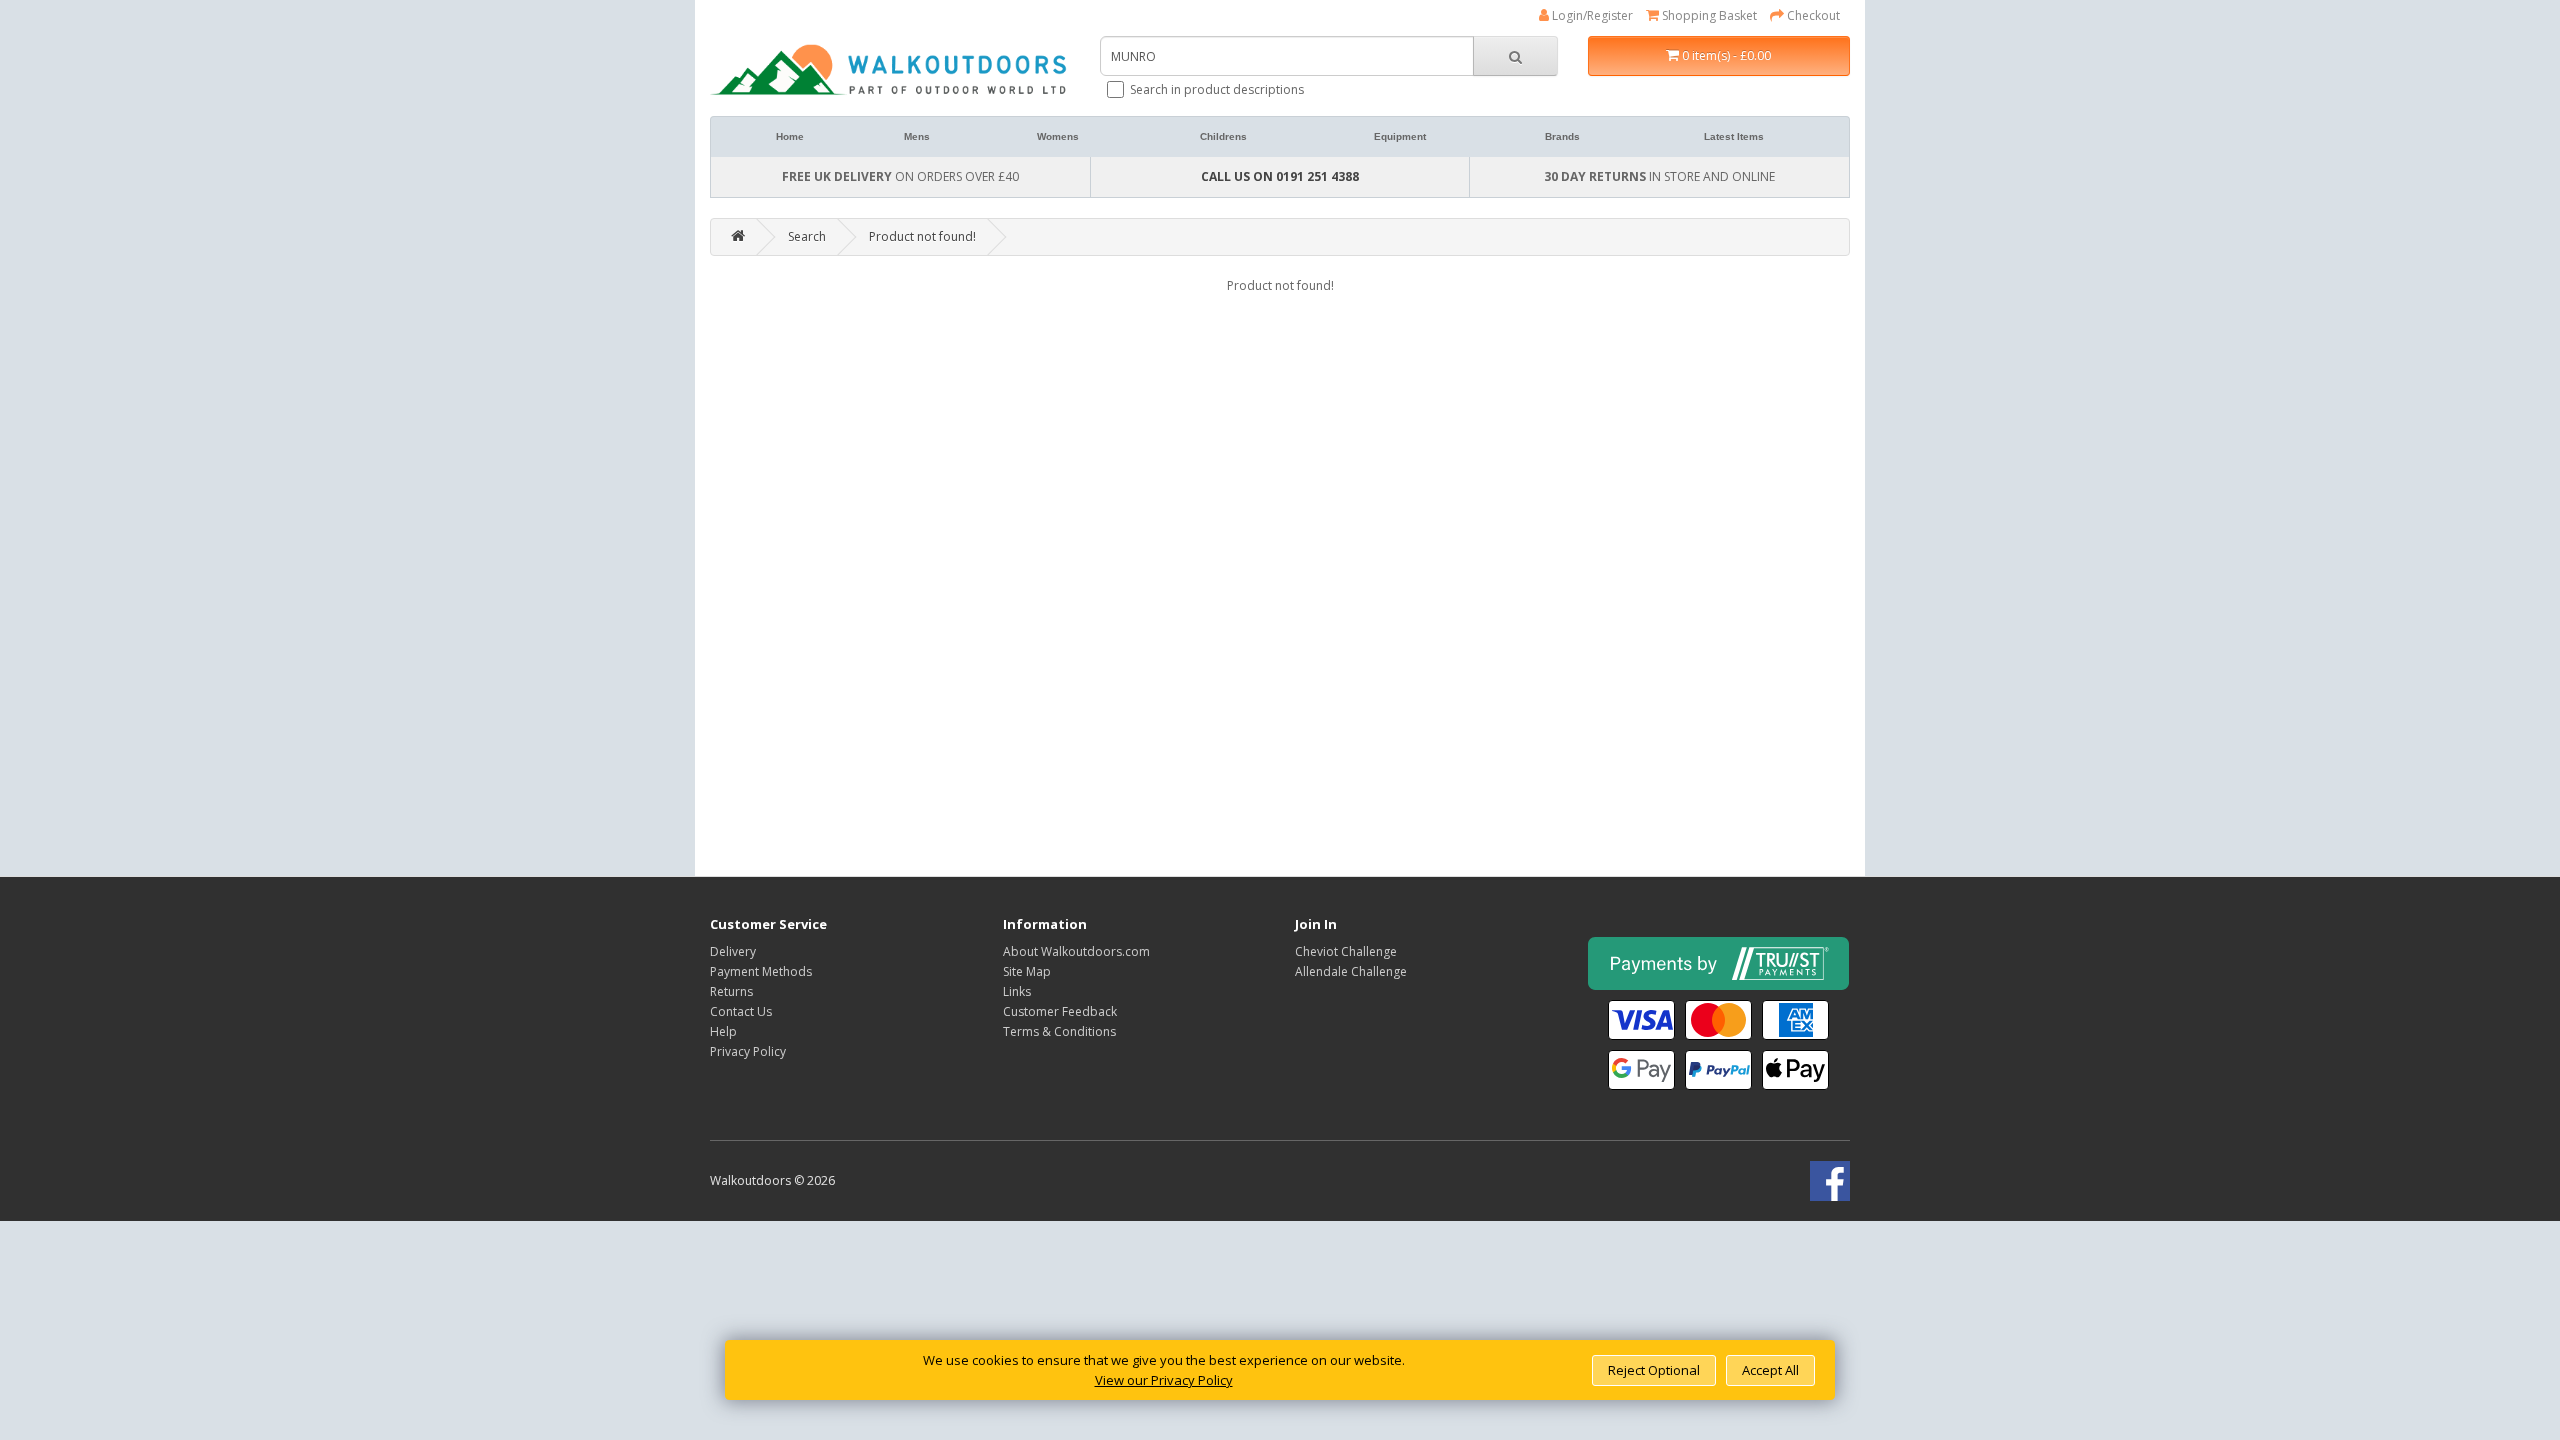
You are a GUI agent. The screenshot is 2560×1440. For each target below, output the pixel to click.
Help (723, 1031)
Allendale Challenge (1351, 971)
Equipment (1400, 136)
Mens (917, 136)
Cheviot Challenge (1346, 951)
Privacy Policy (748, 1051)
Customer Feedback (1060, 1011)
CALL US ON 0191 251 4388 (1280, 176)
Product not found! (922, 236)
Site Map (1027, 971)
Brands (1562, 136)
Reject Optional (1654, 1370)
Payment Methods (761, 971)
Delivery (733, 951)
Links (1017, 991)
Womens (1058, 136)
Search (807, 236)
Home (790, 136)
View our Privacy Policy (1164, 1380)
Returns (731, 991)
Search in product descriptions (1217, 89)
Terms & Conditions (1059, 1031)
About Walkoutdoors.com (1076, 951)
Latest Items (1734, 136)
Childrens (1223, 136)
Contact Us (741, 1011)
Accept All (1770, 1370)
